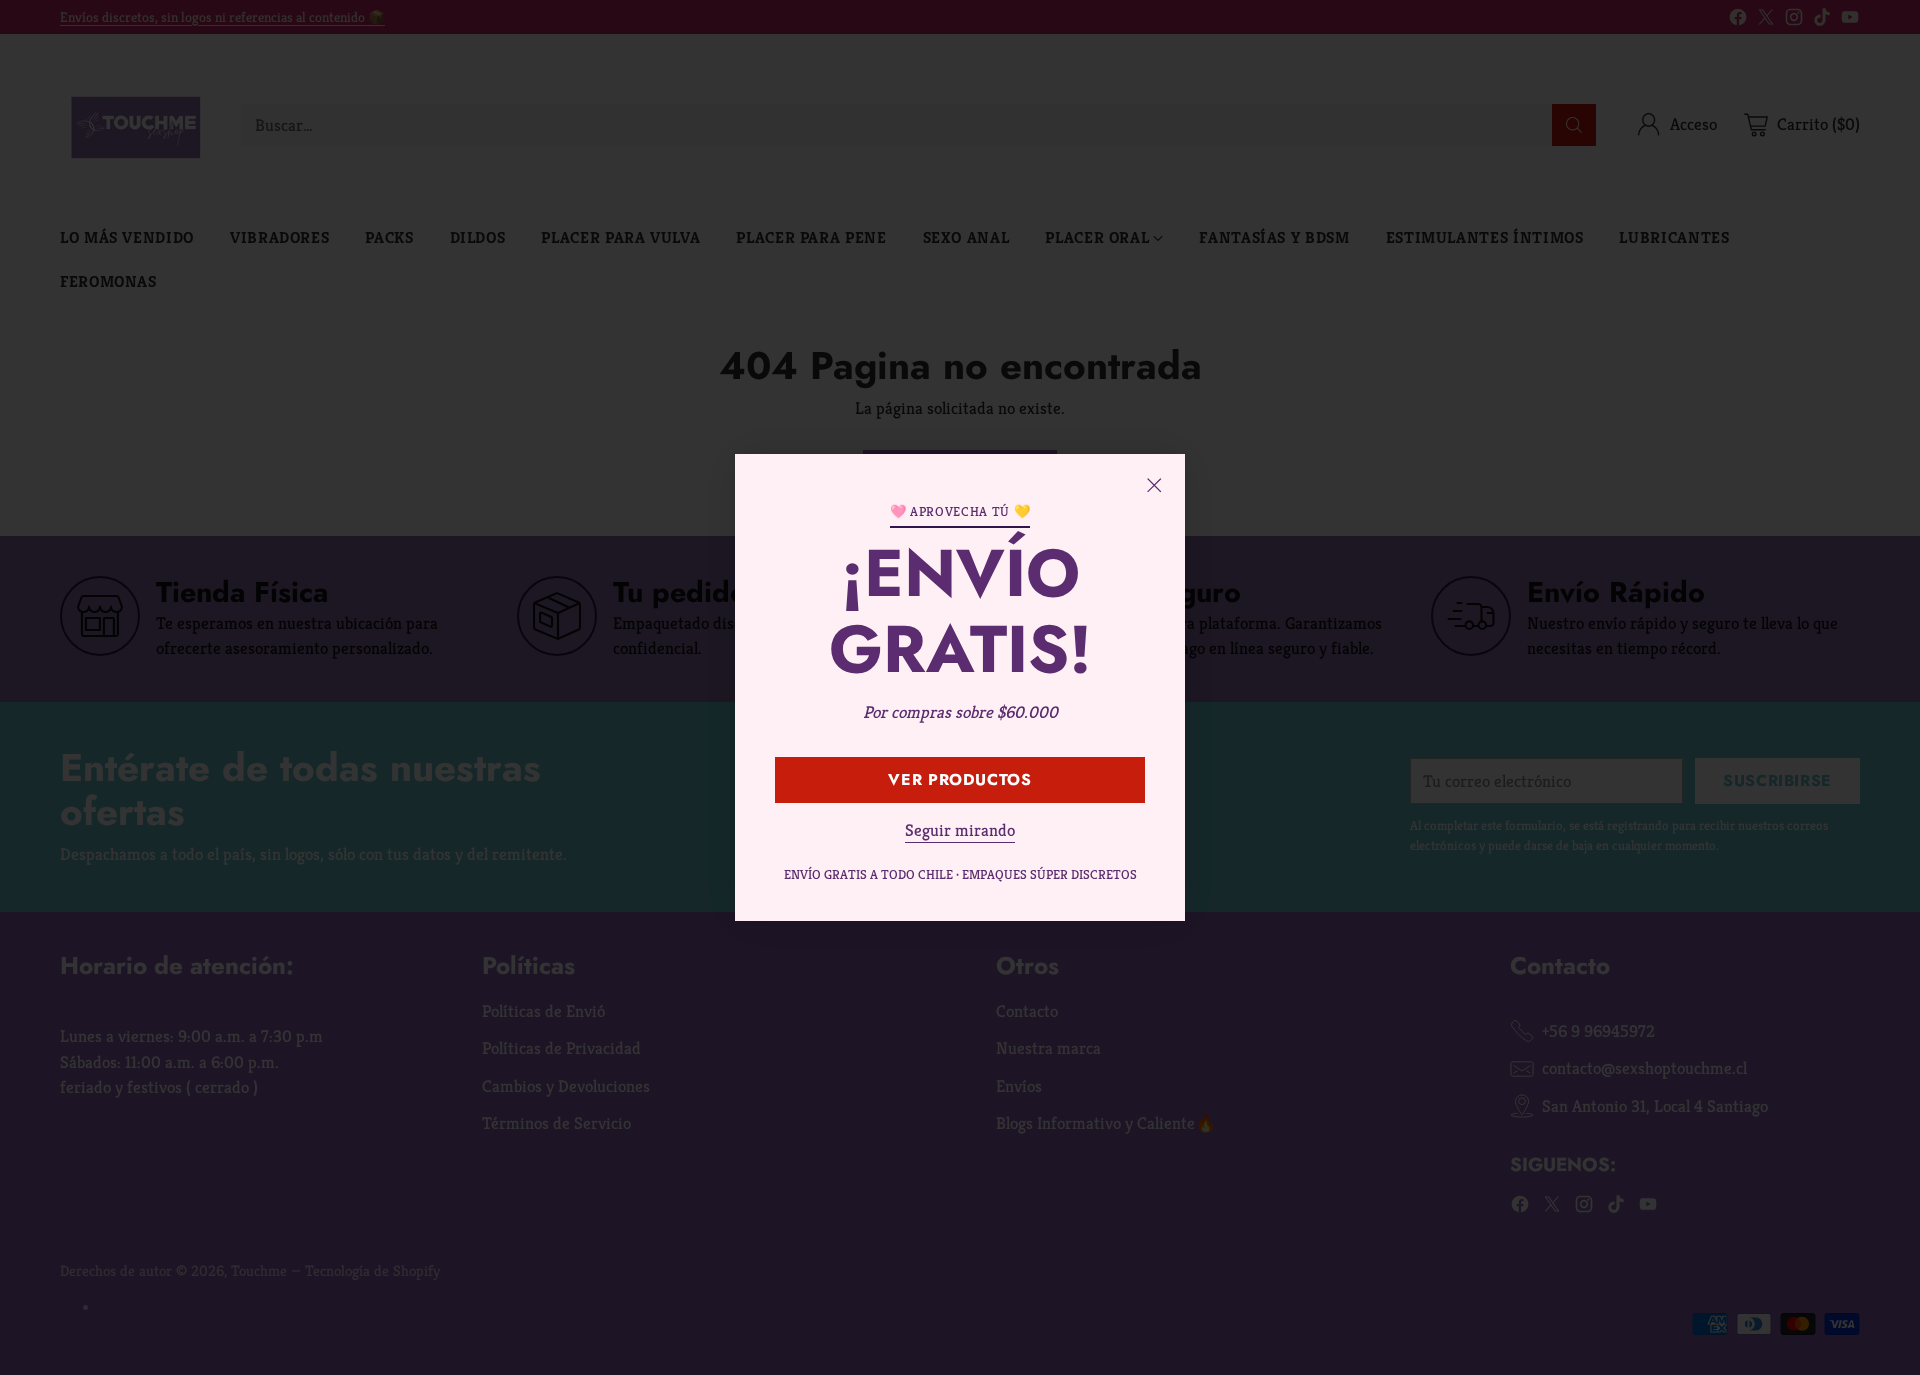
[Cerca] (1154, 485)
